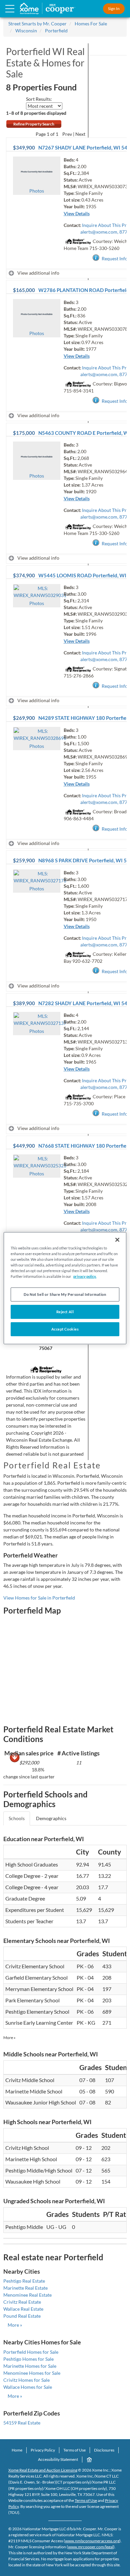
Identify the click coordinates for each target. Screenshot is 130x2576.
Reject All (65, 1312)
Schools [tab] (17, 1818)
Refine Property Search (34, 124)
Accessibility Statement (58, 2459)
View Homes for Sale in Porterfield (39, 1598)
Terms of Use (74, 2450)
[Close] (117, 1239)
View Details (77, 213)
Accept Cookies (65, 1329)
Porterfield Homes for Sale (31, 2352)
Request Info (115, 258)
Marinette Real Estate (25, 2288)
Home (17, 2450)
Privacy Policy (43, 2450)
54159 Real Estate (22, 2423)
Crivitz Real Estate (22, 2302)
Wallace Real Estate (23, 2309)
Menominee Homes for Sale (32, 2373)
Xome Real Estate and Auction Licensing (43, 2470)
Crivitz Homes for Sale (26, 2380)
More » (9, 2038)
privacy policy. (85, 1276)
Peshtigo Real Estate (24, 2281)
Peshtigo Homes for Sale (28, 2359)
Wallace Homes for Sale (28, 2387)
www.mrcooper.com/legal (91, 2547)
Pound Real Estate (22, 2316)
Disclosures (104, 2450)
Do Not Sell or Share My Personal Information (65, 1294)
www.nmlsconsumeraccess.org (92, 2541)
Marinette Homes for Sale (30, 2366)
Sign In (114, 9)
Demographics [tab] (51, 1818)
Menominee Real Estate (27, 2295)
